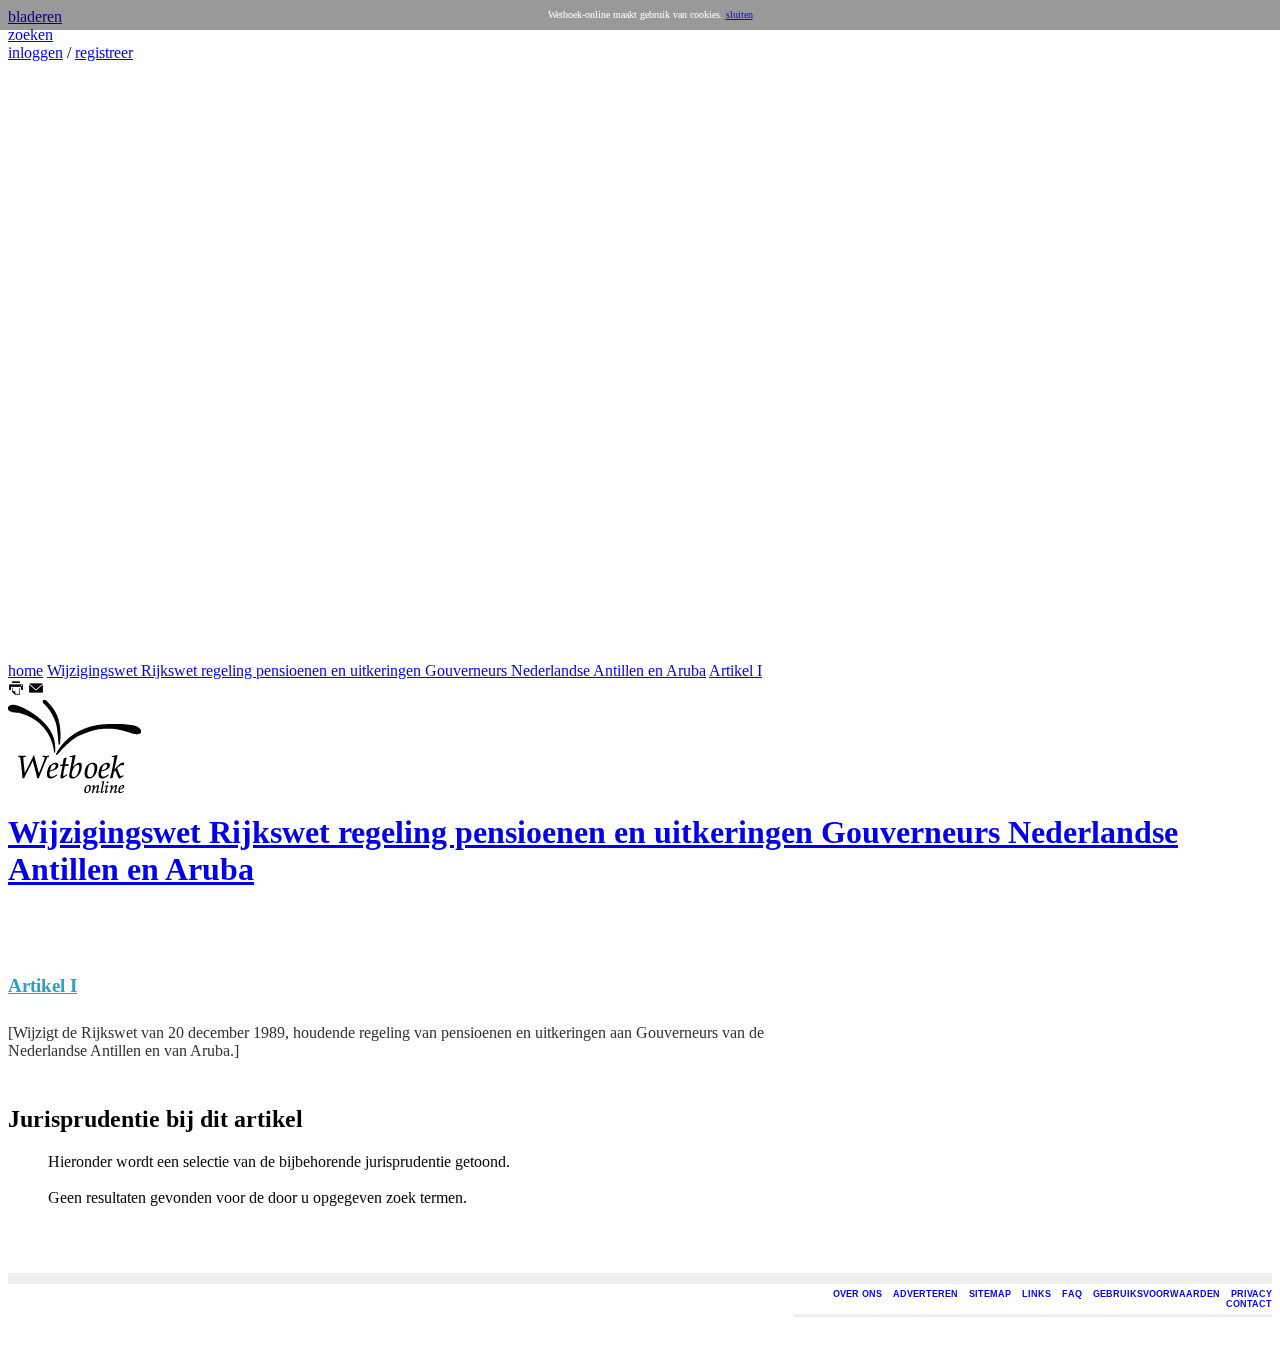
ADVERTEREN (925, 1294)
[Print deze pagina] (16, 690)
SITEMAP (990, 1294)
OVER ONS (857, 1294)
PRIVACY (1251, 1294)
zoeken (30, 34)
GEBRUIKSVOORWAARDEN (1156, 1294)
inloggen (35, 52)
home (25, 670)
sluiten (739, 14)
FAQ (1072, 1294)
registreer (104, 52)
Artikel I (735, 670)
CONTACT (1249, 1304)
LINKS (1036, 1294)
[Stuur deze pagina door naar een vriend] (36, 690)
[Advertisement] (68, 362)
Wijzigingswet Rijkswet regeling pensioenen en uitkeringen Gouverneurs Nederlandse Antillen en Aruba (376, 670)
